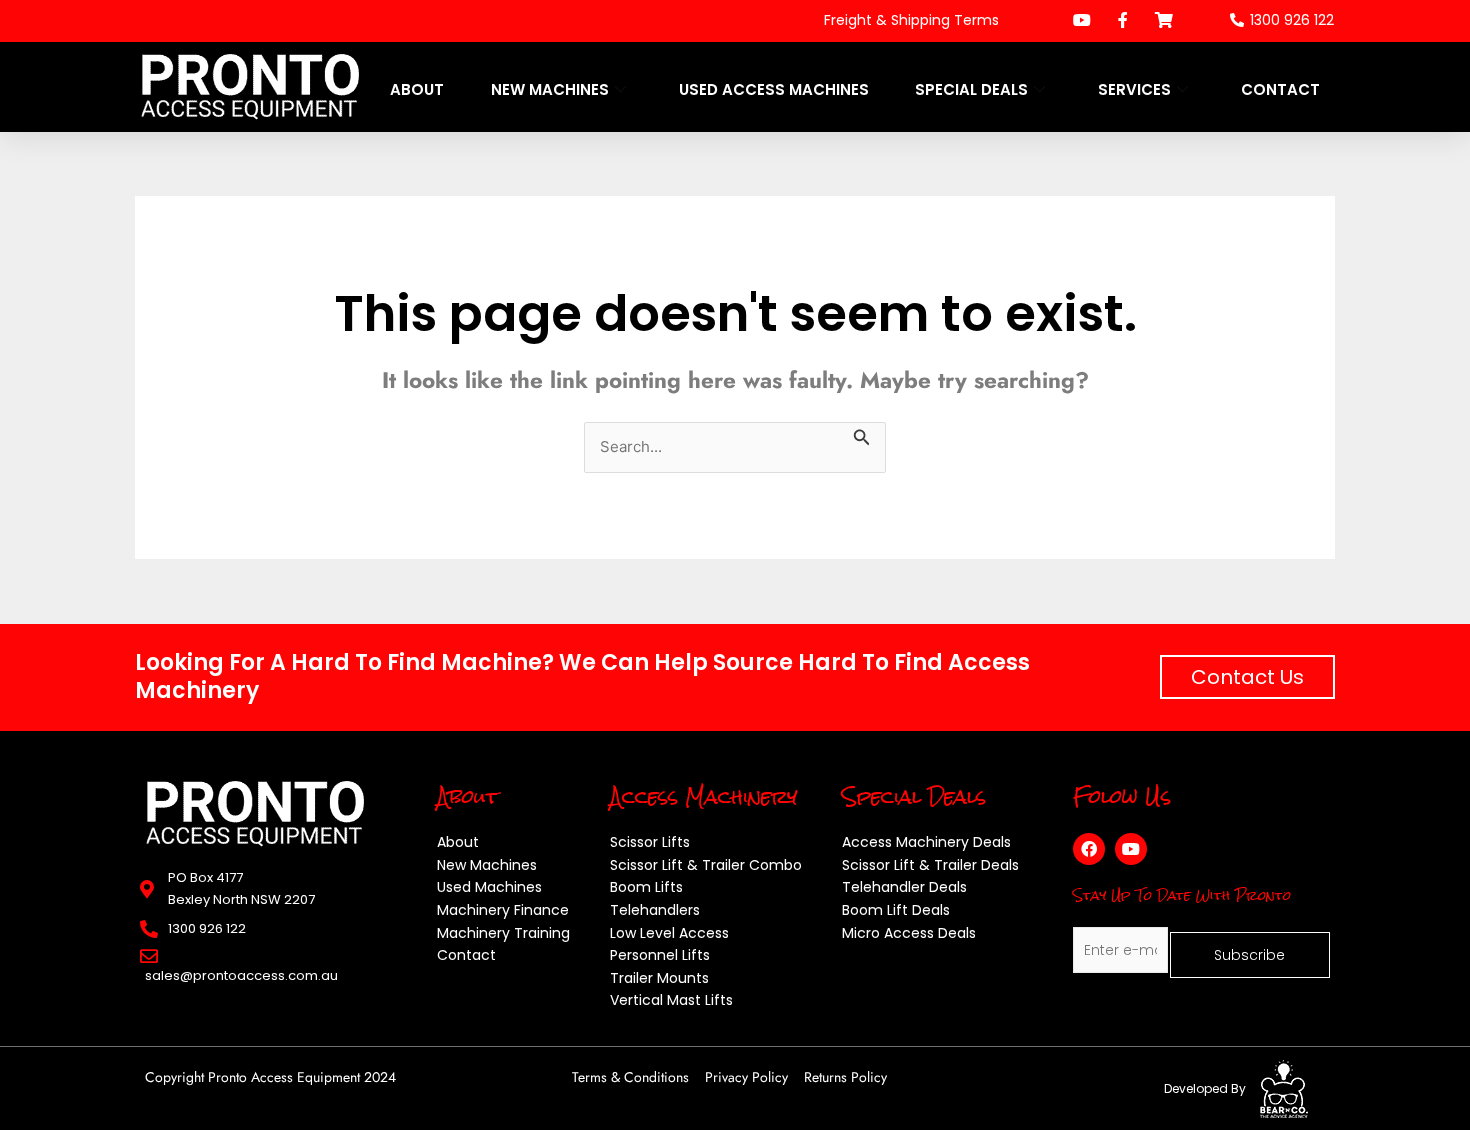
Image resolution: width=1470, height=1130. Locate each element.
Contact (1280, 89)
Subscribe (1249, 955)
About (417, 89)
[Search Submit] (862, 434)
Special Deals (971, 89)
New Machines (550, 89)
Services (1134, 89)
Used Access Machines (774, 89)
